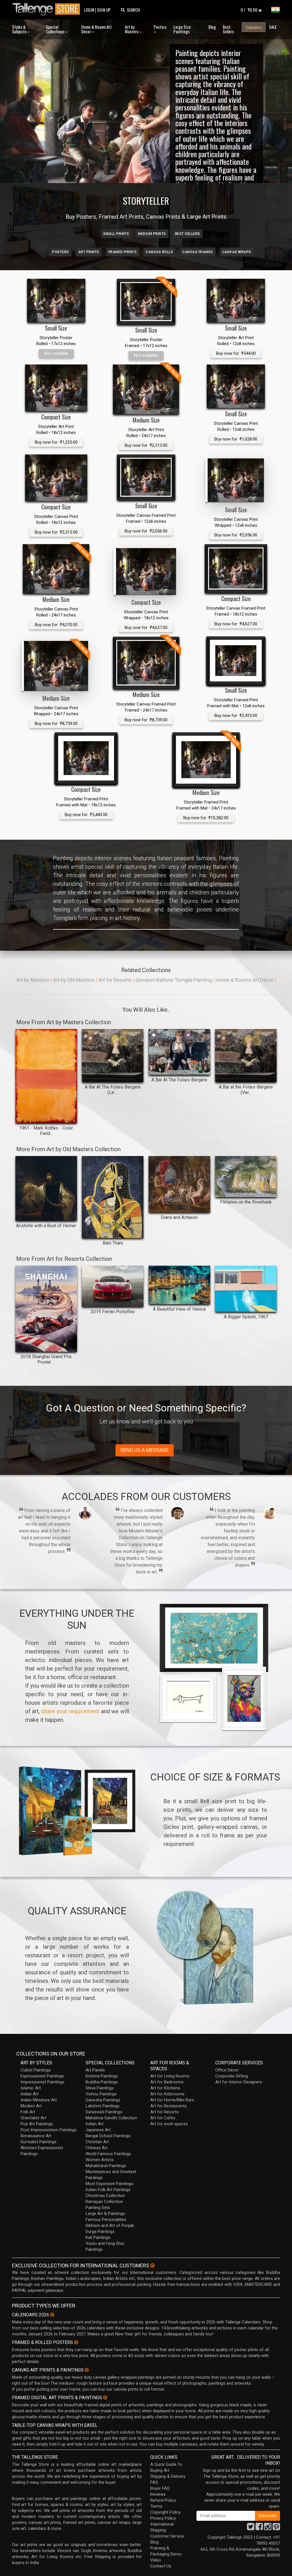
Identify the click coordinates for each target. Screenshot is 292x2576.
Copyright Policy (165, 2512)
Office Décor (227, 2070)
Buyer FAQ (160, 2488)
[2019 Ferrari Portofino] (113, 1286)
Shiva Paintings (100, 2088)
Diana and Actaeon (179, 1217)
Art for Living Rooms (170, 2076)
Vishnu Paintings (101, 2094)
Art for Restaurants (169, 2106)
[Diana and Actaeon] (179, 1184)
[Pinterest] (276, 2528)
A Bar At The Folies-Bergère (179, 1080)
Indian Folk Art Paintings (108, 2190)
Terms (156, 2506)
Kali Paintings (98, 2237)
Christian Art (97, 2142)
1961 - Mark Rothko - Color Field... (46, 1131)
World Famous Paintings (108, 2154)
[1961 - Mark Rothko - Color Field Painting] (46, 1076)
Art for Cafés (163, 2118)
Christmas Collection (105, 2196)
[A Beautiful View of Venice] (179, 1285)
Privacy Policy (163, 2518)
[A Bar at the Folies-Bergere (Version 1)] (246, 1056)
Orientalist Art (33, 2118)
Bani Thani (113, 1243)
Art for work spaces (169, 2124)
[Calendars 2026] (52, 2315)
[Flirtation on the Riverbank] (246, 1177)
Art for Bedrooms (167, 2082)
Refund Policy (163, 2500)
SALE (273, 27)
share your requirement (70, 1711)
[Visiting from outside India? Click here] (152, 2266)
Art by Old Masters (74, 980)
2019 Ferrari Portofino (113, 1312)
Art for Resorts (115, 980)
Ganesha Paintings (103, 2100)
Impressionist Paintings (42, 2082)
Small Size (56, 328)
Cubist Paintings (36, 2070)
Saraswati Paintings (104, 2112)
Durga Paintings (100, 2231)
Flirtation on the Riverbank (246, 1202)
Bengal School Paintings (108, 2136)
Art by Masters (132, 29)
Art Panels (95, 2070)
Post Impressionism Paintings (49, 2130)
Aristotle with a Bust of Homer (46, 1226)
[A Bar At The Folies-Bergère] (179, 1052)
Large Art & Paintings (105, 2214)
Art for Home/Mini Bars (172, 2100)
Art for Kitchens (165, 2088)
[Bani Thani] (113, 1197)
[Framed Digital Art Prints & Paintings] (105, 2397)
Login (89, 10)
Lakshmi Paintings (103, 2106)
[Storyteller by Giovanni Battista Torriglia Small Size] (56, 301)
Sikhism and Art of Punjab (110, 2225)
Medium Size (146, 420)
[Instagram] (268, 2528)
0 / (249, 10)
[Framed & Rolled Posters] (76, 2342)
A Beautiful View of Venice (179, 1309)
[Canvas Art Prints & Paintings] (87, 2370)
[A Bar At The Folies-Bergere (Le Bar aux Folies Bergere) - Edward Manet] (113, 1056)
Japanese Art (98, 2130)
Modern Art (31, 2106)
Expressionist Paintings (42, 2076)
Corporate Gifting (232, 2076)
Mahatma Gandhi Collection (111, 2118)
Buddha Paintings (102, 2082)
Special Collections (56, 29)
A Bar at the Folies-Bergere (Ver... (246, 1090)
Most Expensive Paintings (109, 2184)
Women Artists (100, 2160)
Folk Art (28, 2112)
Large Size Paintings (182, 29)
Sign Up (104, 10)
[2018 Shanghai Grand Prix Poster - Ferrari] (46, 1309)
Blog (212, 27)
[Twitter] (251, 2528)
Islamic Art (31, 2088)
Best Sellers (228, 29)
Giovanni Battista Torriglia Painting (174, 980)
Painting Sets (98, 2208)
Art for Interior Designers (239, 2082)
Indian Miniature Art (39, 2100)
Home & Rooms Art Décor (97, 29)
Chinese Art (97, 2148)
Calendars (254, 27)
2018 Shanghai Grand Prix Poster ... (46, 1359)
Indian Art (30, 2094)
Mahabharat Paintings (106, 2166)
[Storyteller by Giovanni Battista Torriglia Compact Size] (56, 388)
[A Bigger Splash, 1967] (246, 1289)
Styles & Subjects (20, 29)
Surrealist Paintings (38, 2142)
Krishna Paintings (102, 2076)
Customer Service (167, 2536)
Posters (160, 27)
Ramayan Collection (104, 2202)
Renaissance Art (36, 2136)
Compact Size (56, 417)
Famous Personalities (106, 2220)
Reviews (158, 2494)
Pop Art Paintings (37, 2124)
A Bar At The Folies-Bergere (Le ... (113, 1090)
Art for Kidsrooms (167, 2094)
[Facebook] (259, 2528)
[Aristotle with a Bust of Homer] (46, 1188)
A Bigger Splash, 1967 (246, 1317)
